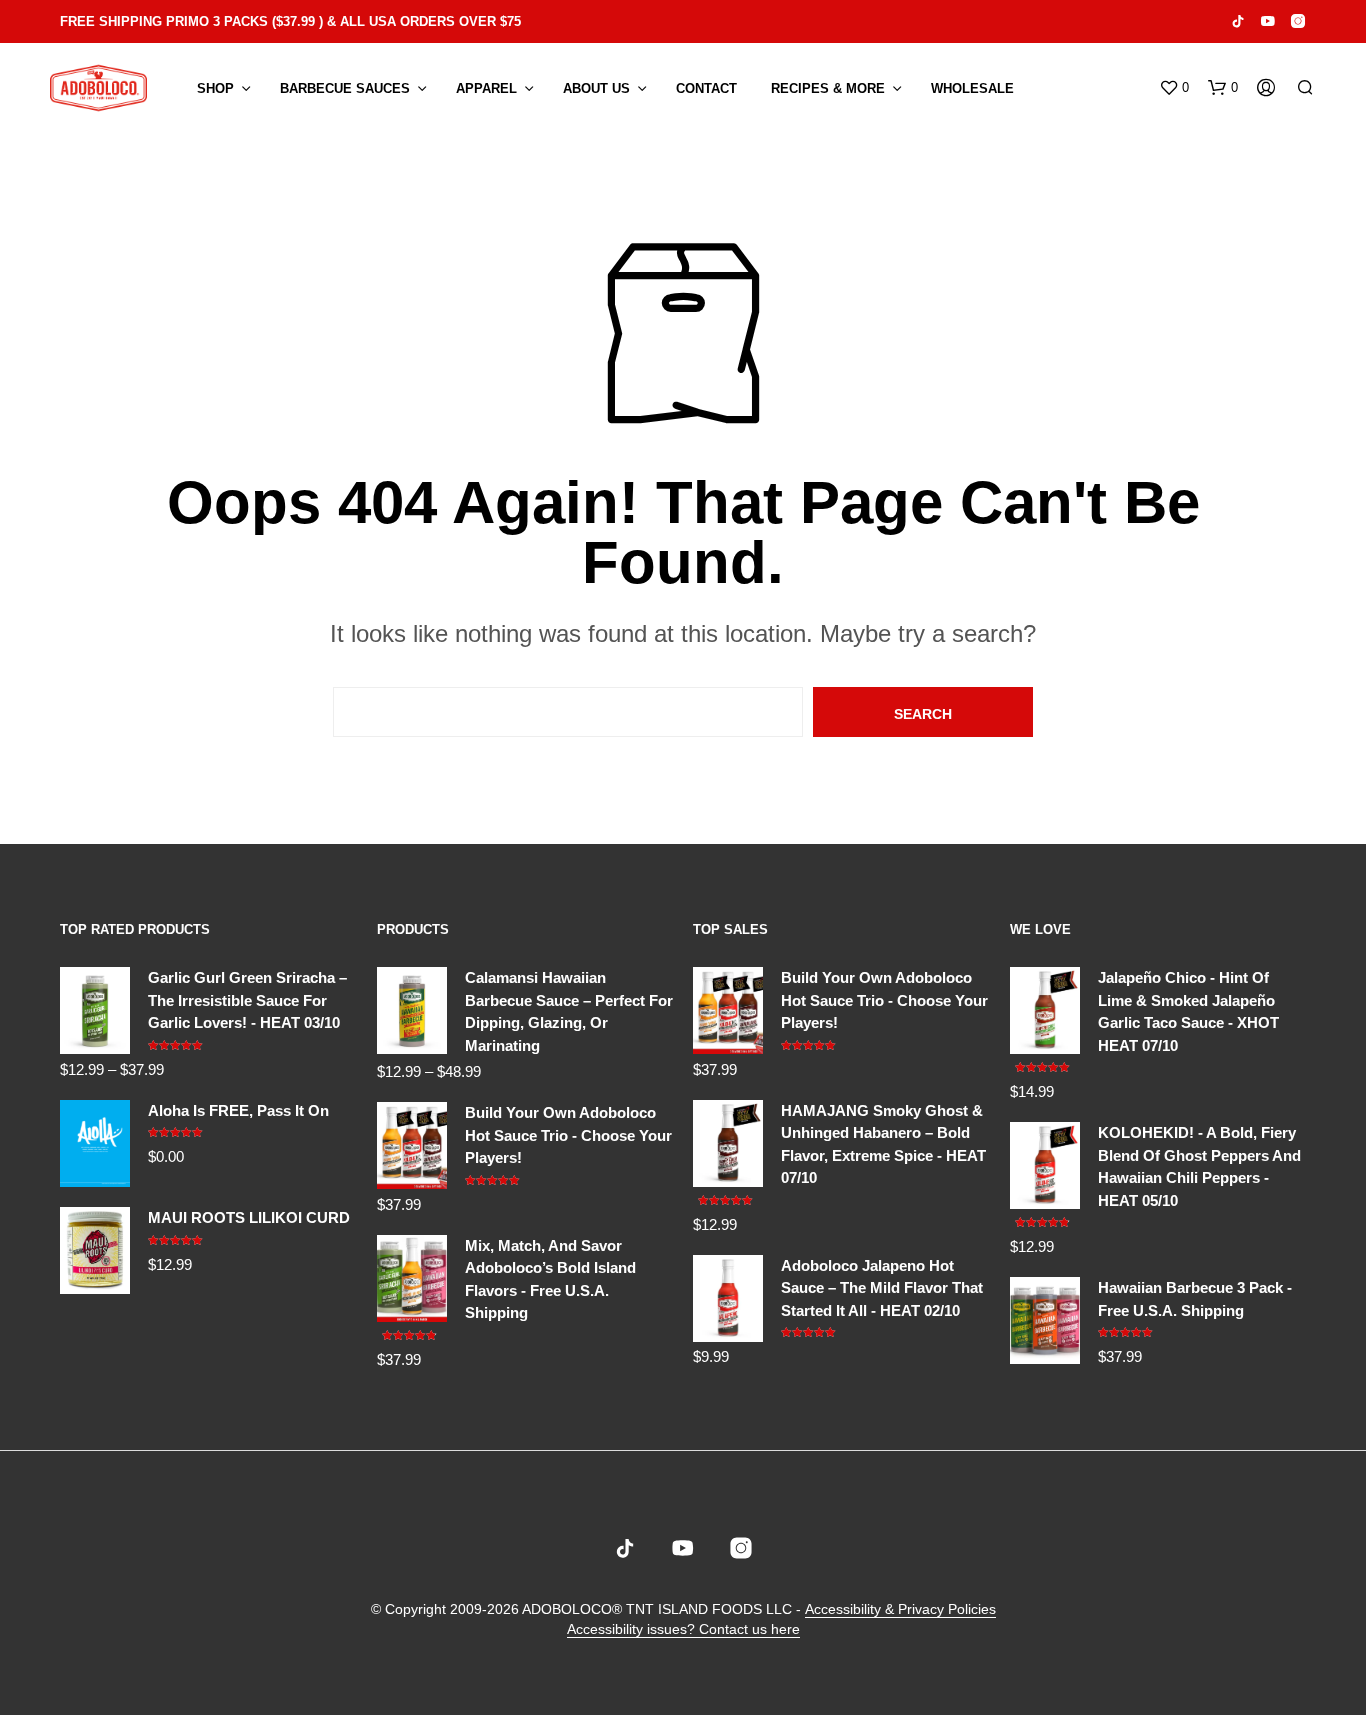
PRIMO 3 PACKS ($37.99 (240, 21)
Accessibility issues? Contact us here (683, 1629)
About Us (596, 88)
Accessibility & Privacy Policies (900, 1609)
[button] (1174, 88)
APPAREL (486, 88)
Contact (706, 88)
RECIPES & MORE (828, 88)
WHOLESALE (972, 88)
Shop (215, 88)
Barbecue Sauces (345, 88)
